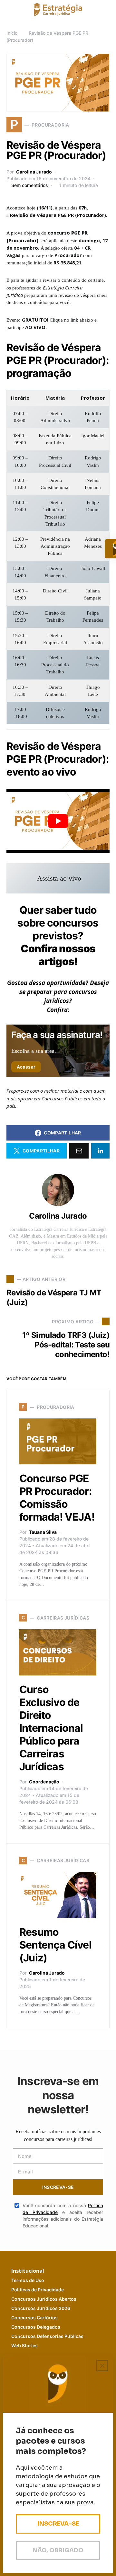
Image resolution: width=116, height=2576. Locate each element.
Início (12, 33)
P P (38, 2290)
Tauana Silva (43, 1532)
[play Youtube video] (58, 821)
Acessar (26, 1067)
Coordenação (44, 1782)
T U (28, 2280)
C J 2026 (41, 2308)
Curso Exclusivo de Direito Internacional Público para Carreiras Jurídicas (51, 1728)
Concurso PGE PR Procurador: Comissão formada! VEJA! (57, 1498)
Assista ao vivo (59, 878)
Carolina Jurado (34, 172)
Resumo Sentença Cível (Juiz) (55, 1945)
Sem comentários (30, 185)
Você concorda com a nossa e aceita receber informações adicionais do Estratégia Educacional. (63, 2216)
